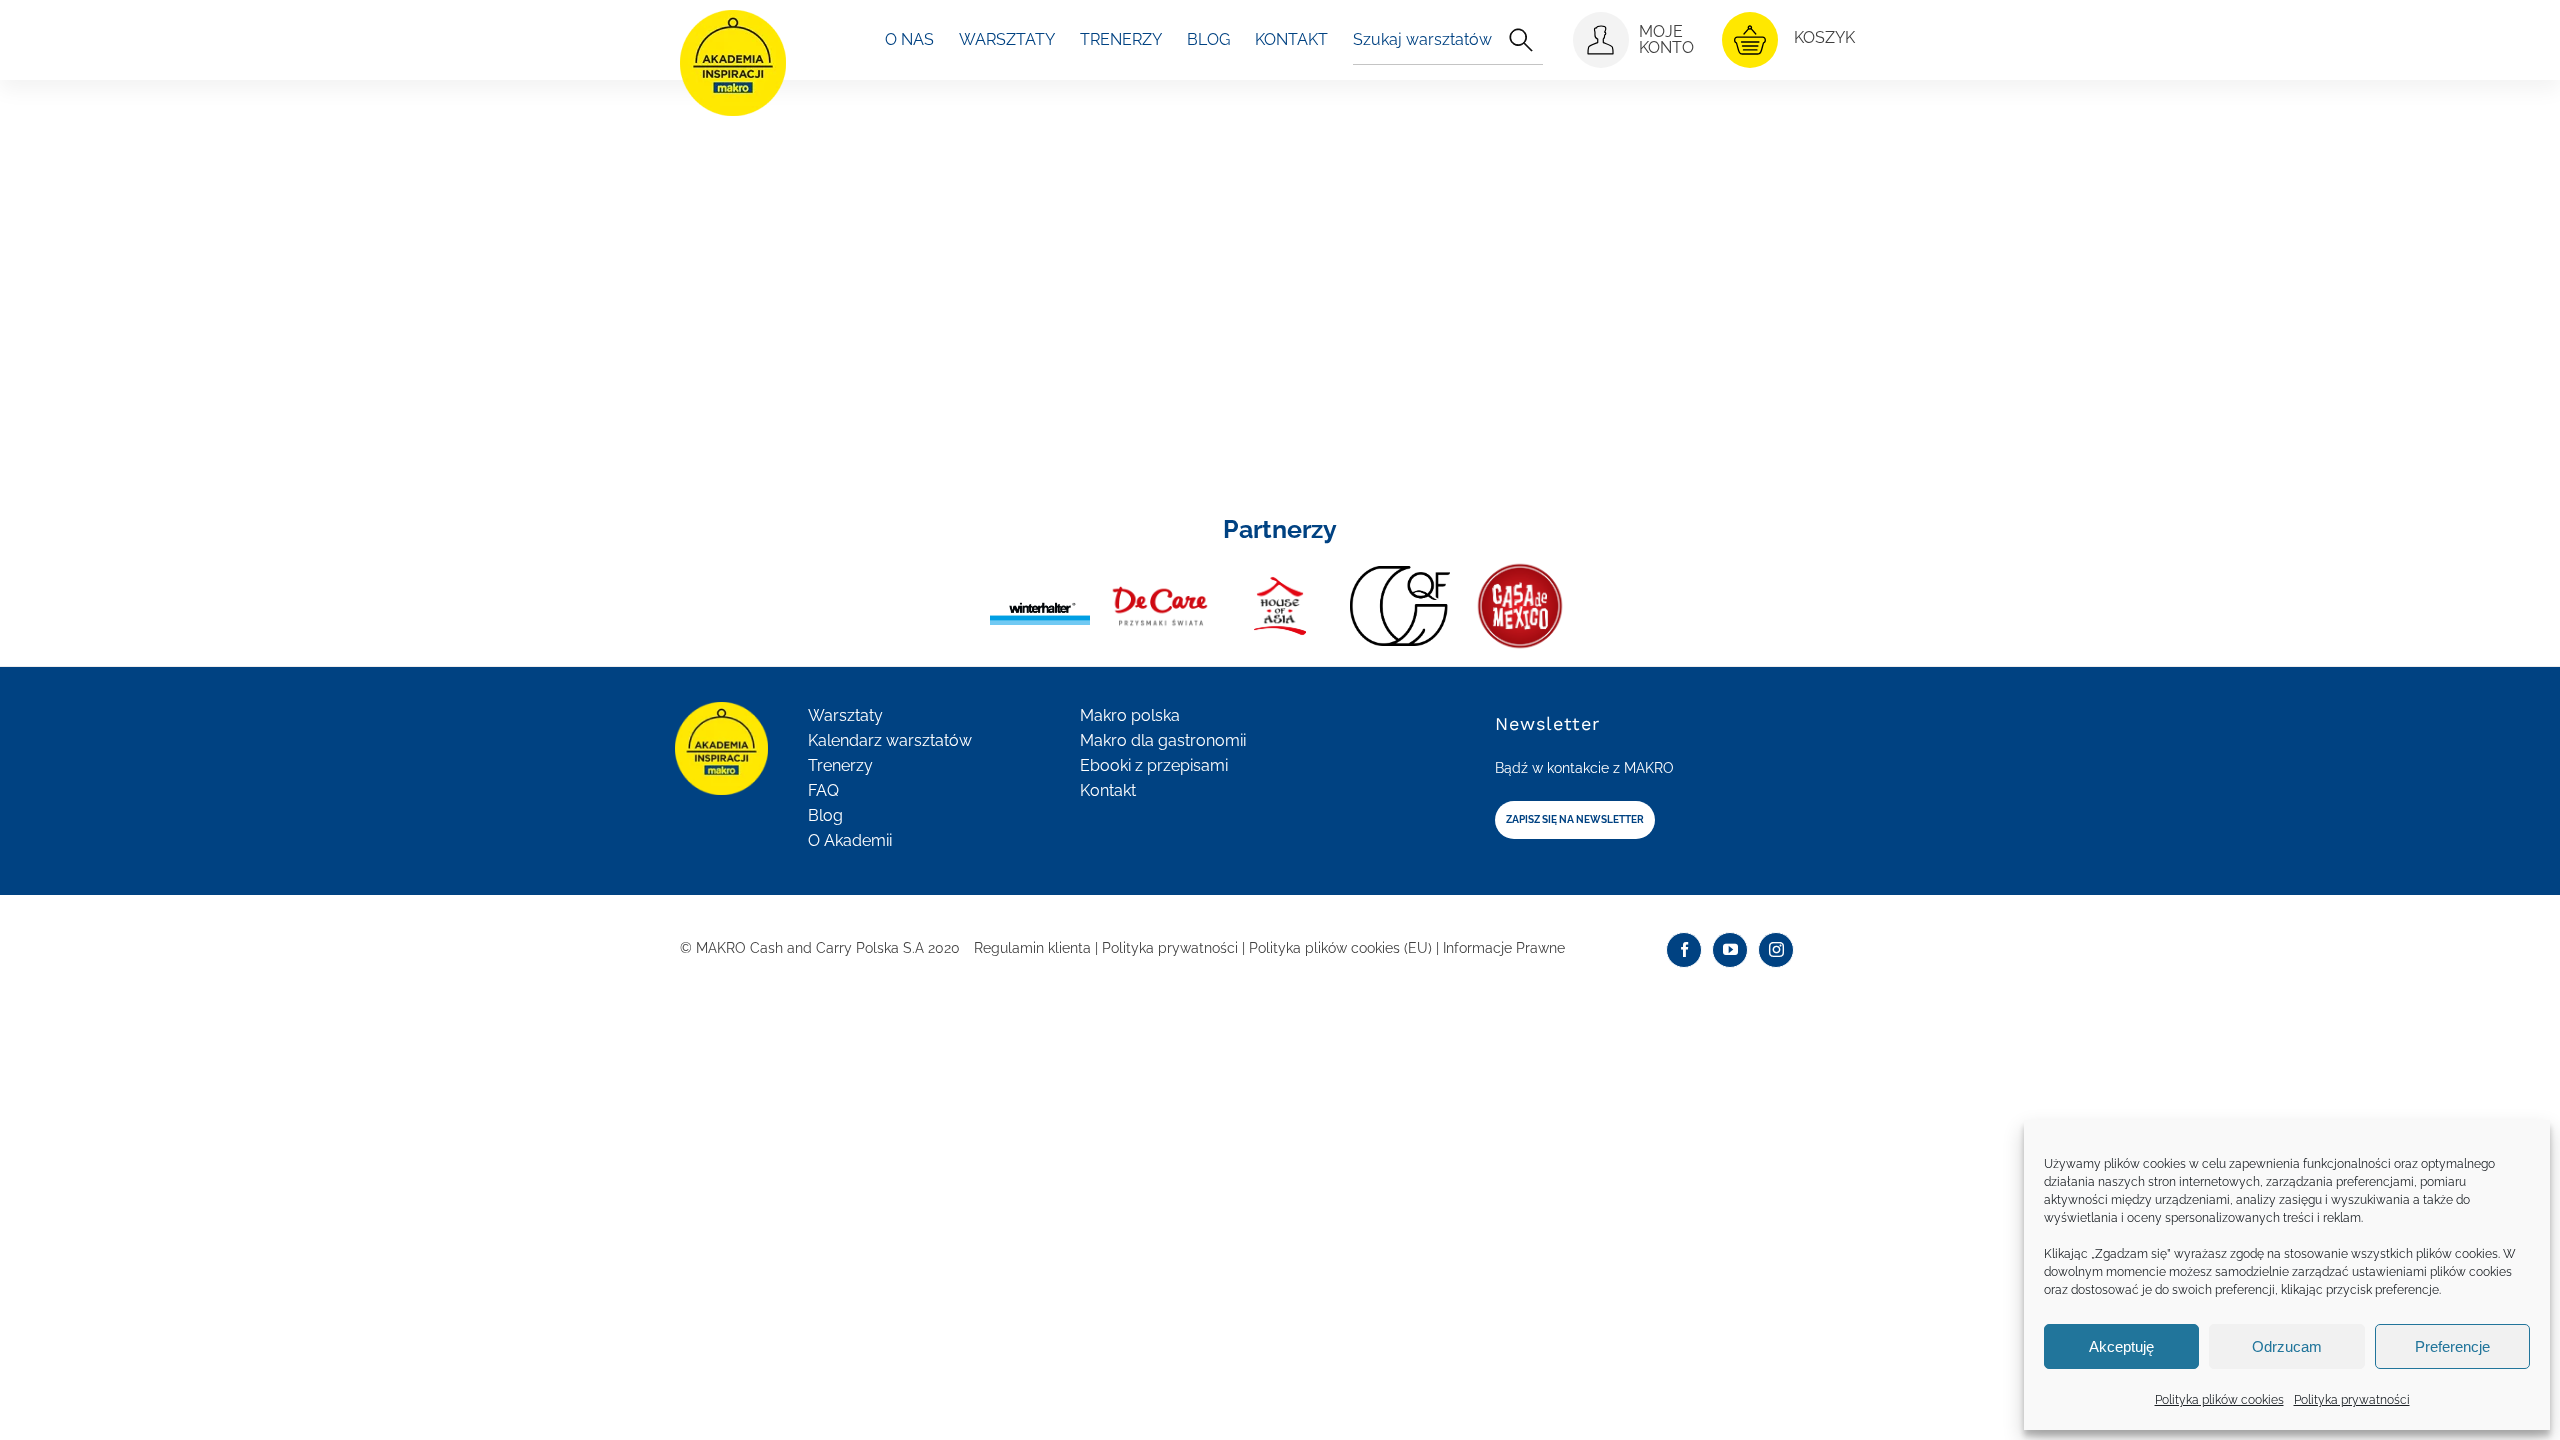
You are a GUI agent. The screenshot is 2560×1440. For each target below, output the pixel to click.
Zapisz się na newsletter (1575, 819)
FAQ (823, 790)
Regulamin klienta (1032, 948)
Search (1521, 40)
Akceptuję (2121, 1346)
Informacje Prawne (1504, 948)
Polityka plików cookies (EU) (1340, 948)
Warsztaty (845, 715)
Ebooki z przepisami (1154, 765)
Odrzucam (2287, 1346)
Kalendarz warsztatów (890, 740)
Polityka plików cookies (2219, 1400)
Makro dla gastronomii (1163, 740)
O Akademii (850, 840)
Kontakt (1108, 790)
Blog (825, 815)
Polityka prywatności (2352, 1400)
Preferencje (2452, 1346)
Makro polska (1130, 715)
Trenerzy (840, 765)
